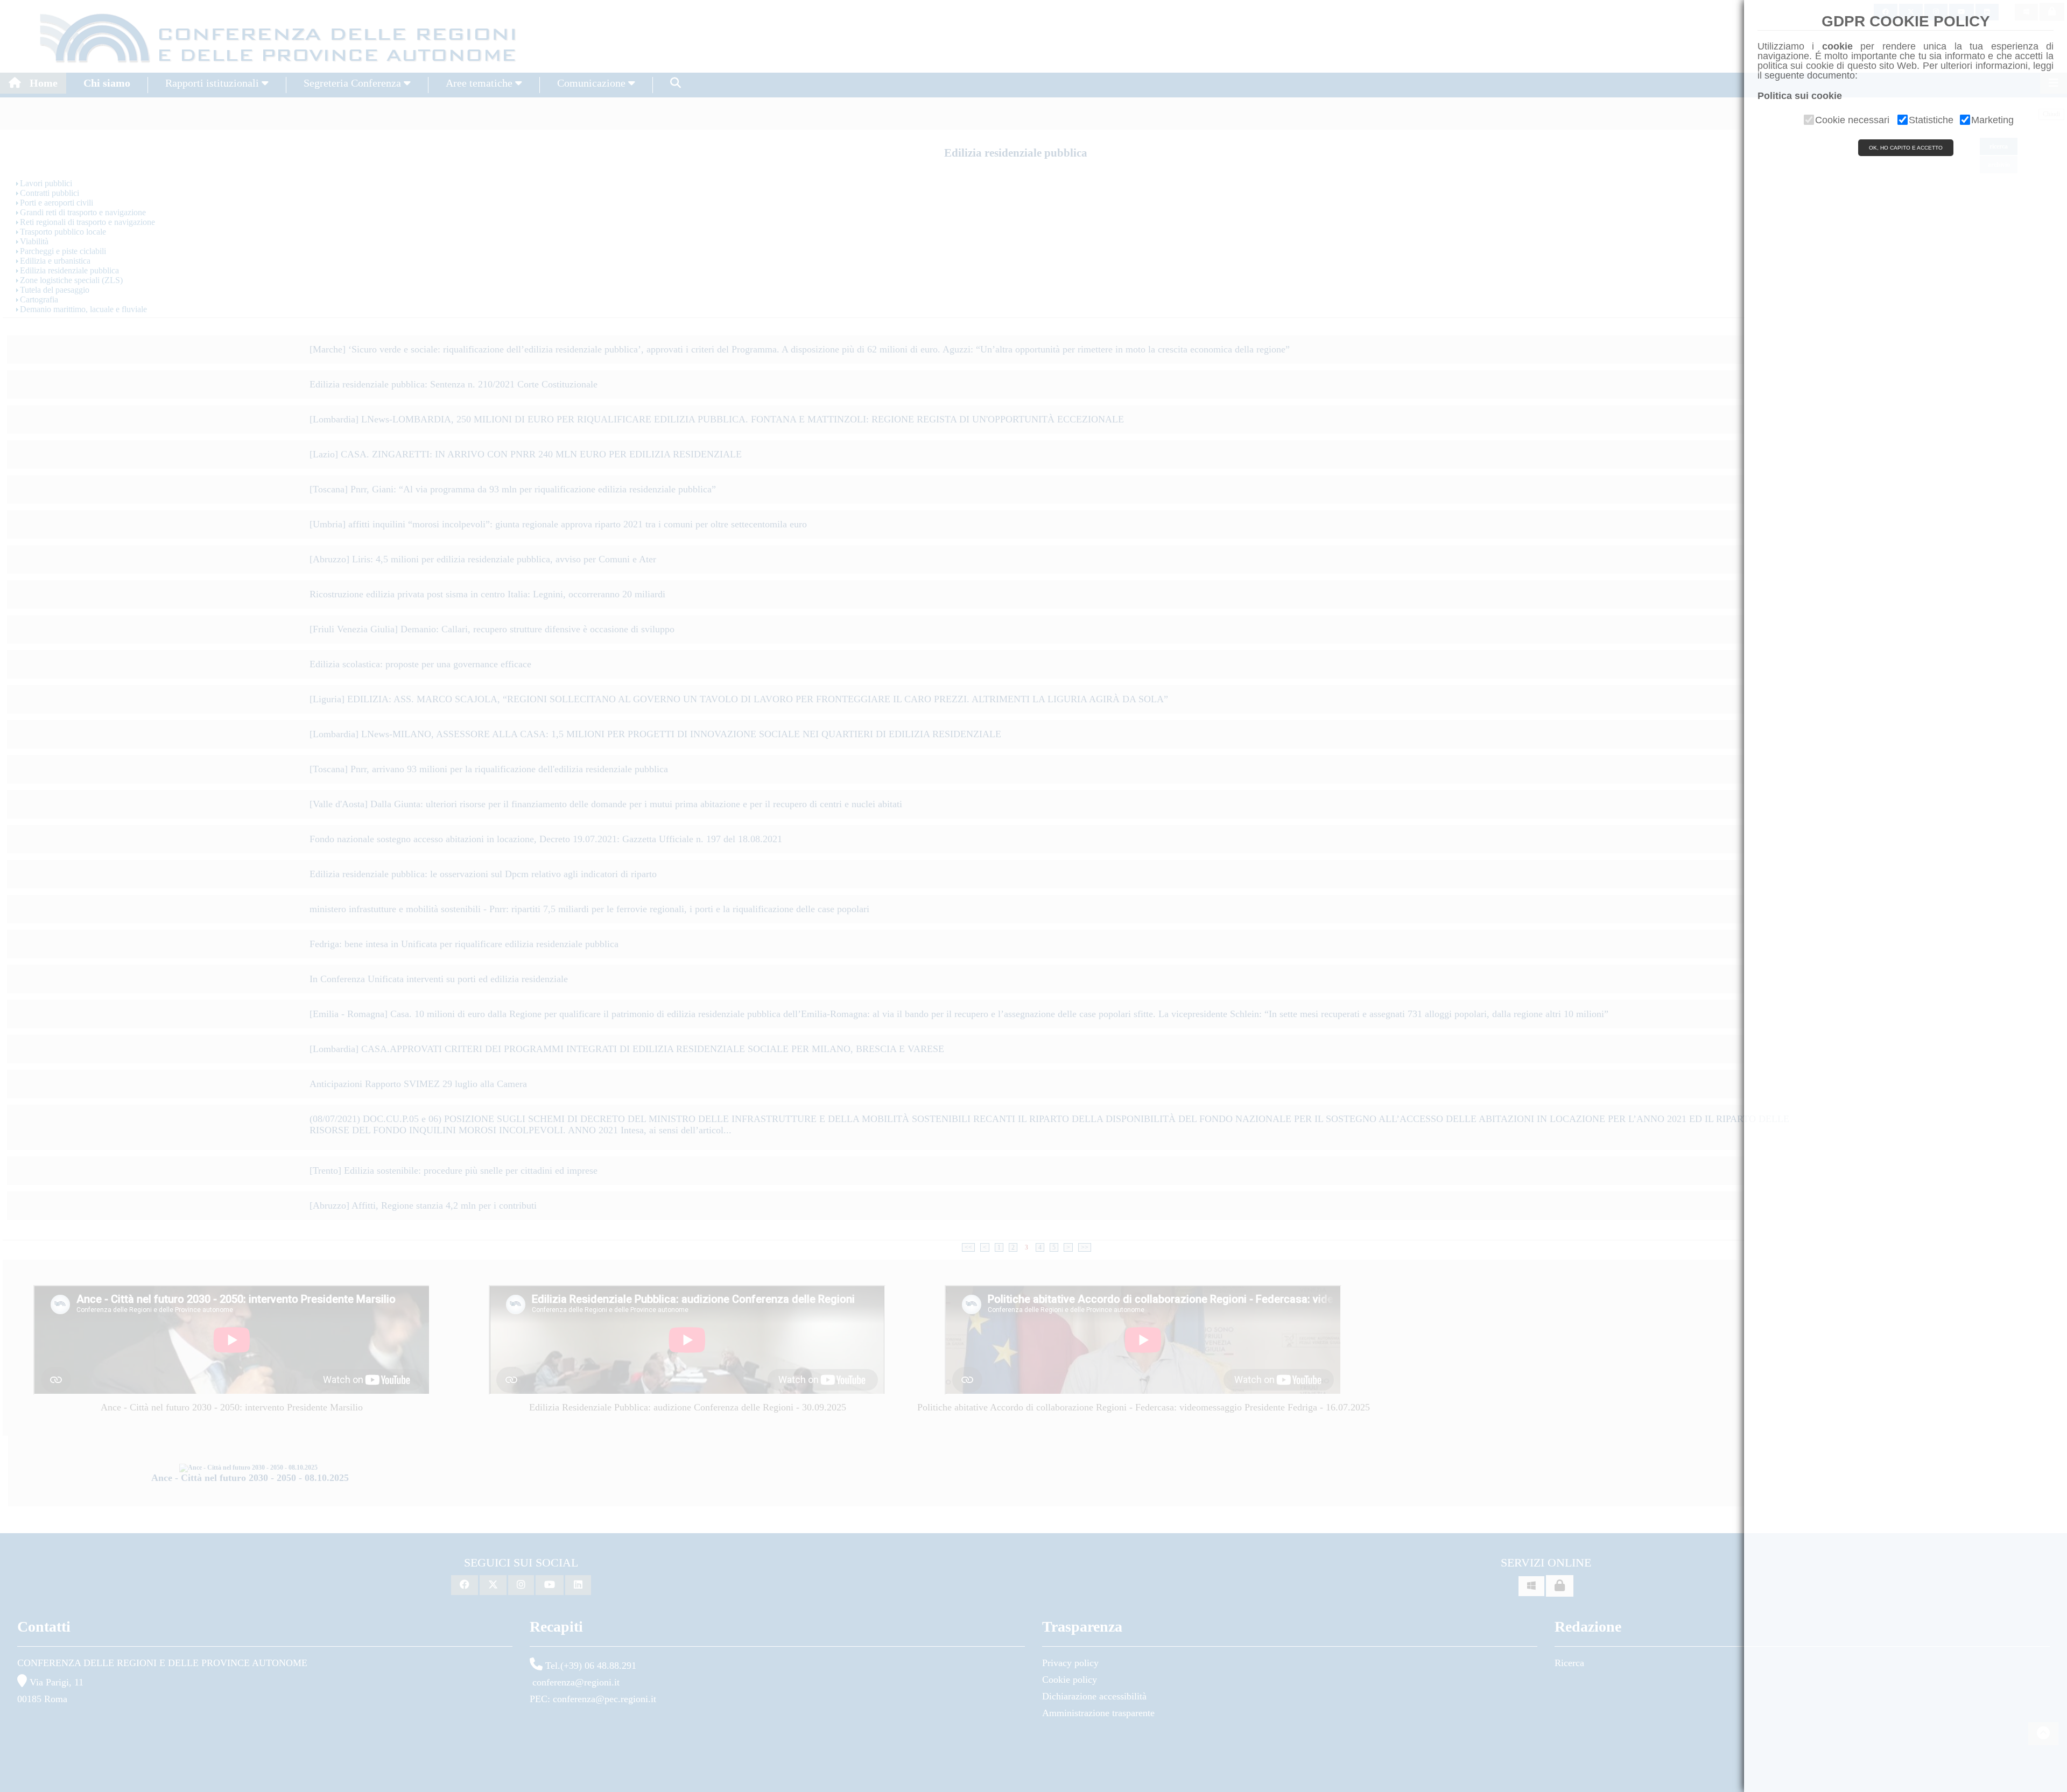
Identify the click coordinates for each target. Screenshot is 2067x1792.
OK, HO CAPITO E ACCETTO (1906, 148)
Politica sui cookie (1800, 96)
